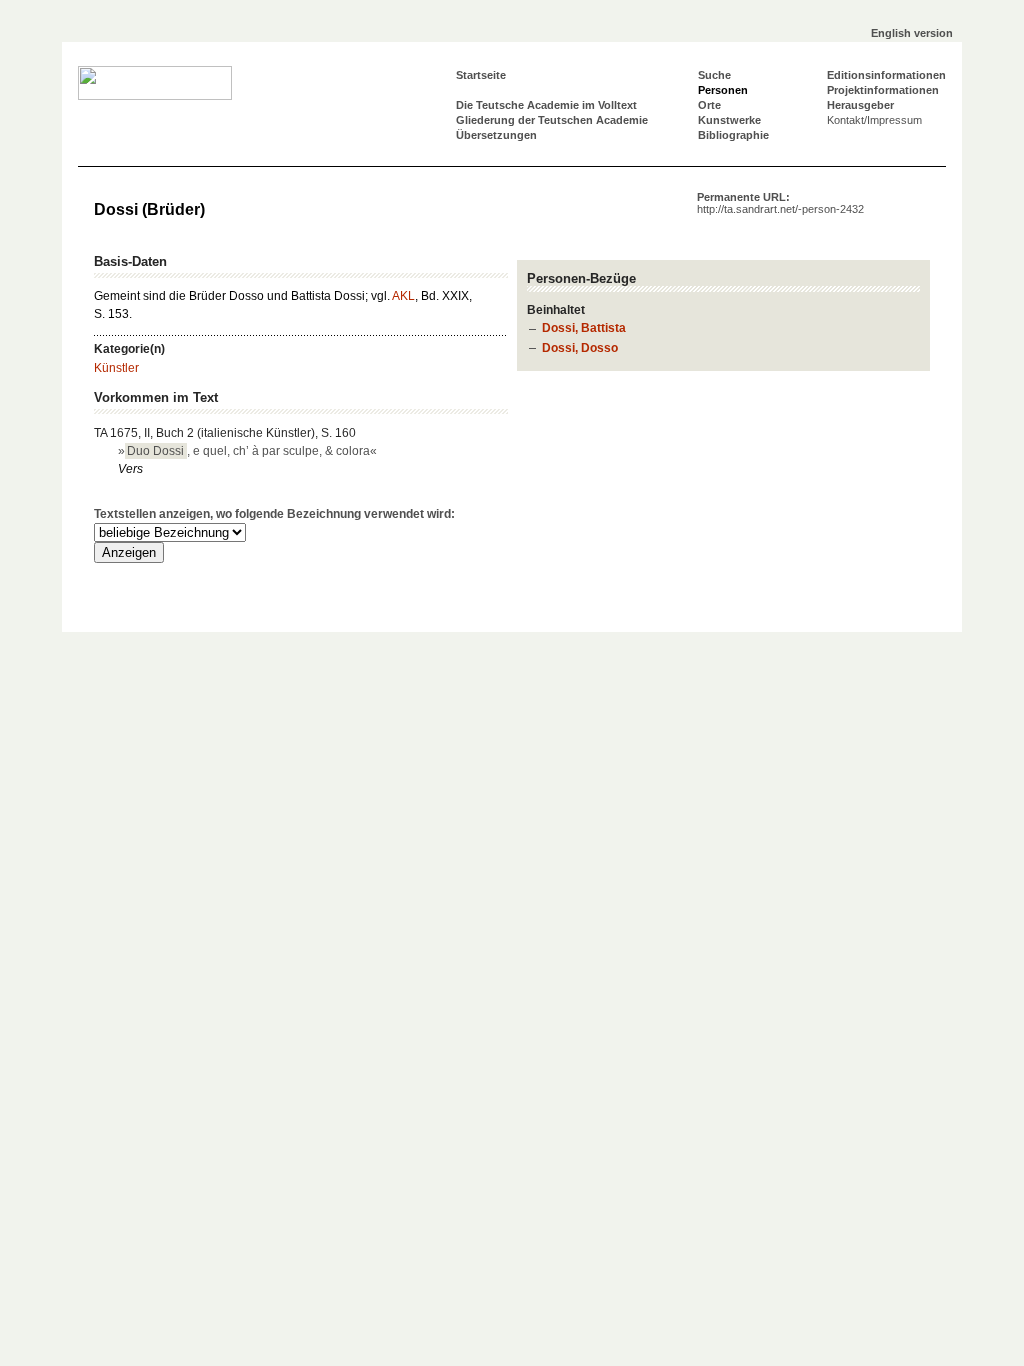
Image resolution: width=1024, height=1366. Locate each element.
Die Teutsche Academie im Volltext (546, 105)
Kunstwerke (729, 120)
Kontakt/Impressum (874, 120)
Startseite (481, 75)
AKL (403, 296)
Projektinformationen (883, 90)
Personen (723, 90)
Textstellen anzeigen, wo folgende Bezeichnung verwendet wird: (274, 514)
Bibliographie (733, 135)
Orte (709, 105)
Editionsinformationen (886, 75)
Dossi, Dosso (580, 348)
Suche (714, 75)
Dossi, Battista (584, 328)
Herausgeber (860, 105)
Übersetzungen (496, 135)
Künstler (116, 368)
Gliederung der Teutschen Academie (552, 120)
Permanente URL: (780, 203)
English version (912, 33)
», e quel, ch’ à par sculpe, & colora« (247, 451)
